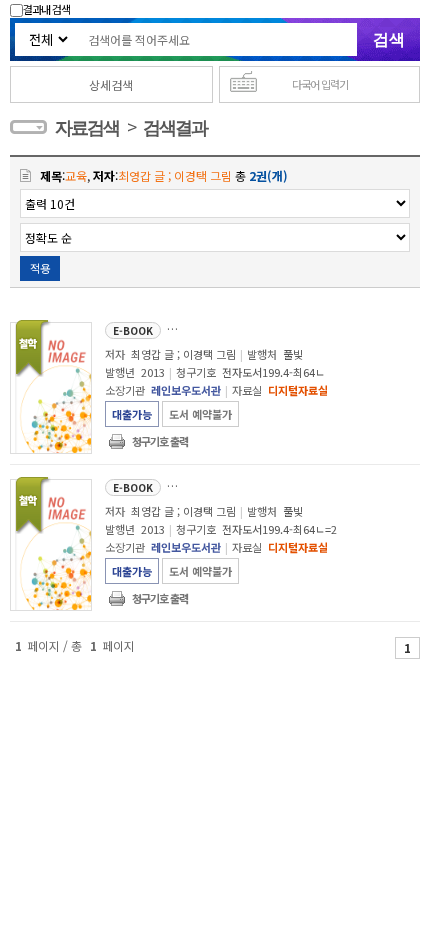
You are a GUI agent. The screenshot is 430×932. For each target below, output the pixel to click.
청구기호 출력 (160, 441)
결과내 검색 (46, 9)
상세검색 (111, 84)
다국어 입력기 (320, 84)
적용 (40, 268)
